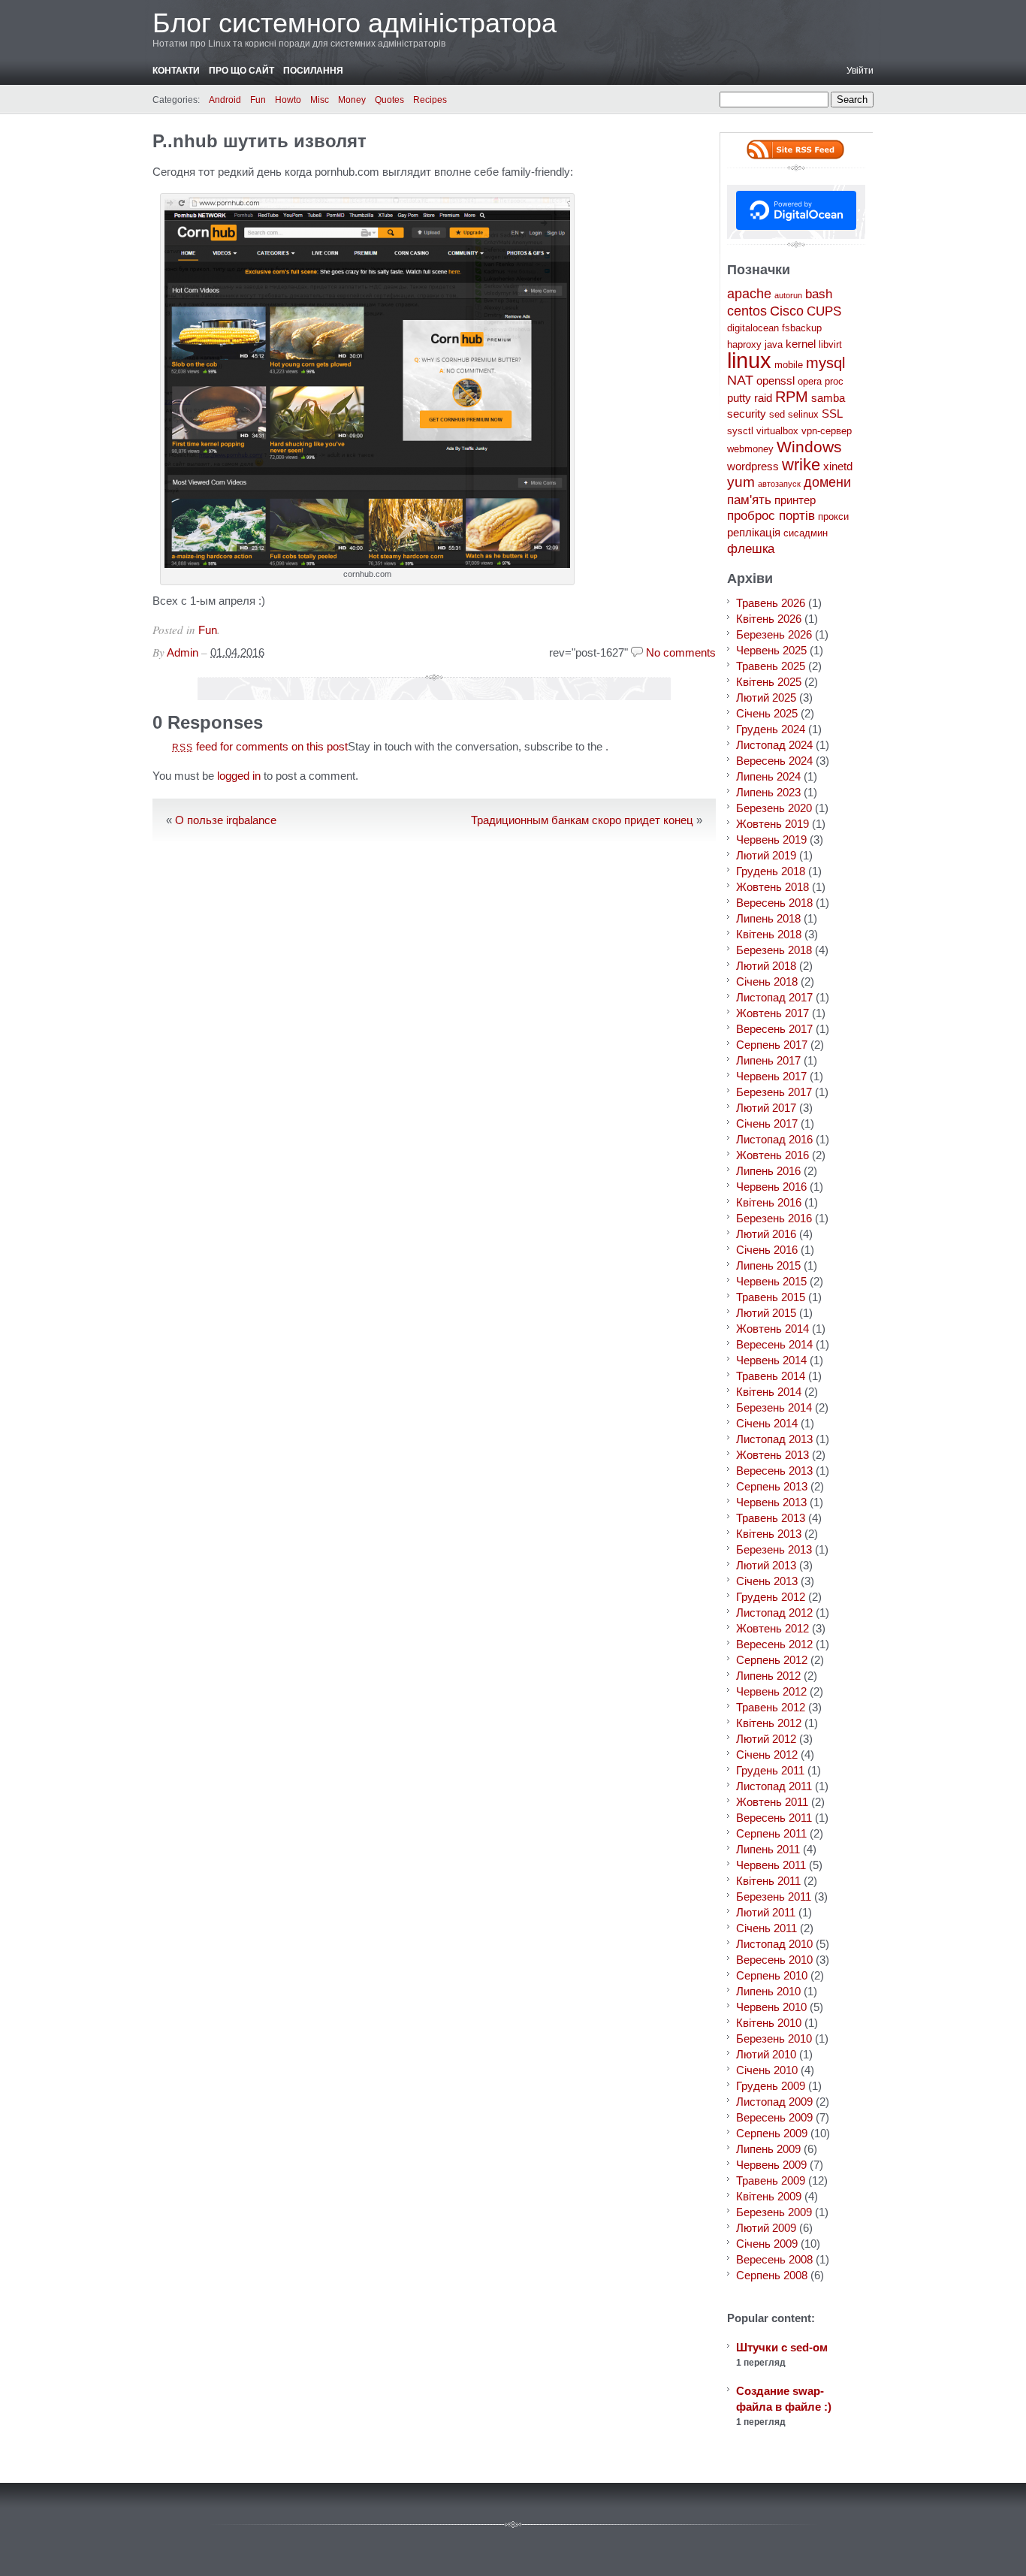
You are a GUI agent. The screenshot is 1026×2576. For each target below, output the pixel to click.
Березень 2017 (774, 1092)
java (774, 344)
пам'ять (749, 500)
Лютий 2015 (766, 1313)
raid (763, 398)
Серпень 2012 (772, 1660)
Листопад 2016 (774, 1139)
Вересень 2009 (774, 2117)
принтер (795, 500)
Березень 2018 (774, 950)
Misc (320, 100)
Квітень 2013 (769, 1534)
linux (749, 360)
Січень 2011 (766, 1928)
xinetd (838, 466)
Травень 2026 (771, 603)
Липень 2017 (768, 1060)
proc (834, 381)
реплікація (754, 532)
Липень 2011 (768, 1849)
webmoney (750, 449)
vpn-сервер (827, 431)
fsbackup (802, 328)
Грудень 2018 (771, 871)
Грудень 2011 (770, 1770)
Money (352, 100)
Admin (183, 652)
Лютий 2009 (766, 2228)
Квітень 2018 (769, 934)
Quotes (389, 100)
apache (749, 294)
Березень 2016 (774, 1218)
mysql (825, 362)
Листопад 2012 (774, 1613)
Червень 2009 (771, 2165)
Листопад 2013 (774, 1439)
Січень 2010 (767, 2070)
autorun (788, 295)
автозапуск (779, 484)
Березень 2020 (774, 808)
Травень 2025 (771, 666)
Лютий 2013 (766, 1565)
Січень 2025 (767, 713)
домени (827, 482)
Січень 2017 (767, 1123)
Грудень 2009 (771, 2086)
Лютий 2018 (766, 966)
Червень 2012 (771, 1691)
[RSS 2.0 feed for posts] (795, 149)
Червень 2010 (771, 2007)
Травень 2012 (771, 1707)
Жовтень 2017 (773, 1013)
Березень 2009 (774, 2212)
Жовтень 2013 (773, 1455)
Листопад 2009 (774, 2102)
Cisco (787, 311)
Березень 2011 (774, 1897)
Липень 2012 (768, 1676)
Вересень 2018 (774, 903)
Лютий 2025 (766, 698)
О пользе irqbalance (226, 820)
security (747, 414)
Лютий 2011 (766, 1912)
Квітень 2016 (769, 1202)
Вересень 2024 (774, 761)
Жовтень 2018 (773, 887)
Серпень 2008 (772, 2275)
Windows (809, 447)
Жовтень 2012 (773, 1628)
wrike (801, 465)
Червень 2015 (771, 1281)
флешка (751, 549)
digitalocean (753, 328)
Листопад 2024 (774, 745)
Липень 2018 (768, 918)
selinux (803, 414)
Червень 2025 (771, 650)
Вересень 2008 (774, 2259)
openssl (776, 381)
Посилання (313, 71)
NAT (740, 380)
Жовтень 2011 (772, 1802)
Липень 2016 (768, 1171)
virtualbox (777, 431)
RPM (792, 397)
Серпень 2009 (772, 2133)
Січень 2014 (767, 1423)
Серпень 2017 (772, 1045)
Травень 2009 (771, 2180)
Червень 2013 (771, 1502)
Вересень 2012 (774, 1644)
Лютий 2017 (766, 1108)
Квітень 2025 (769, 682)
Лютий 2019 (766, 855)
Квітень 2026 (769, 619)
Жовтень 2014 (773, 1329)
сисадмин (806, 533)
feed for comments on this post (260, 746)
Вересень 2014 (774, 1344)
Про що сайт (241, 71)
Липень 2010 (768, 1991)
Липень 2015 (768, 1265)
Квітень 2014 (769, 1392)
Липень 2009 (768, 2149)
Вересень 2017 (774, 1029)
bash (819, 294)
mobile (789, 365)
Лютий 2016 (766, 1234)
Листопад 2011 (774, 1786)
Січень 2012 (767, 1755)
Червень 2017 (771, 1076)
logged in (239, 776)
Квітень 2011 (768, 1881)
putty (739, 398)
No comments (681, 652)
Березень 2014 (774, 1407)
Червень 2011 (771, 1865)
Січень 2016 (767, 1250)
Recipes (430, 100)
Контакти (176, 71)
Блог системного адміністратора (355, 23)
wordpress (753, 466)
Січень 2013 (767, 1581)
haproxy (744, 344)
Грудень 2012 (771, 1597)
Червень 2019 (771, 840)
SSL (832, 414)
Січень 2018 (767, 981)
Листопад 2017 (774, 997)
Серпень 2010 (772, 1975)
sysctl (740, 431)
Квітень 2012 (769, 1723)
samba (828, 398)
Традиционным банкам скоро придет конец (582, 820)
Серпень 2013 (772, 1486)
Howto (288, 100)
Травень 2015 (771, 1297)
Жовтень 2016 (773, 1155)
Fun (258, 100)
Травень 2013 (771, 1518)
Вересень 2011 (774, 1818)
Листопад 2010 (774, 1944)
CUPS (824, 311)
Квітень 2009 (769, 2196)
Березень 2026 (774, 634)
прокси (833, 516)
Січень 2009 (767, 2244)
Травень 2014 (771, 1376)
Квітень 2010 (769, 2023)
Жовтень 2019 (773, 824)
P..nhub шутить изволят (260, 141)
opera (810, 381)
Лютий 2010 (766, 2054)
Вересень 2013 (774, 1471)
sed (777, 414)
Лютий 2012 (766, 1739)
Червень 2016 (771, 1187)
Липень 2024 (768, 776)
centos (747, 311)
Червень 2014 (771, 1360)
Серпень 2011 (771, 1833)
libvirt (830, 344)
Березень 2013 (774, 1549)
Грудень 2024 (771, 729)
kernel (801, 344)
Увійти (860, 71)
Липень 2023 (768, 792)
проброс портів (771, 516)
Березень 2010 (774, 2038)
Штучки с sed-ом (782, 2347)
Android (225, 100)
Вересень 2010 (774, 1960)
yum (741, 482)
